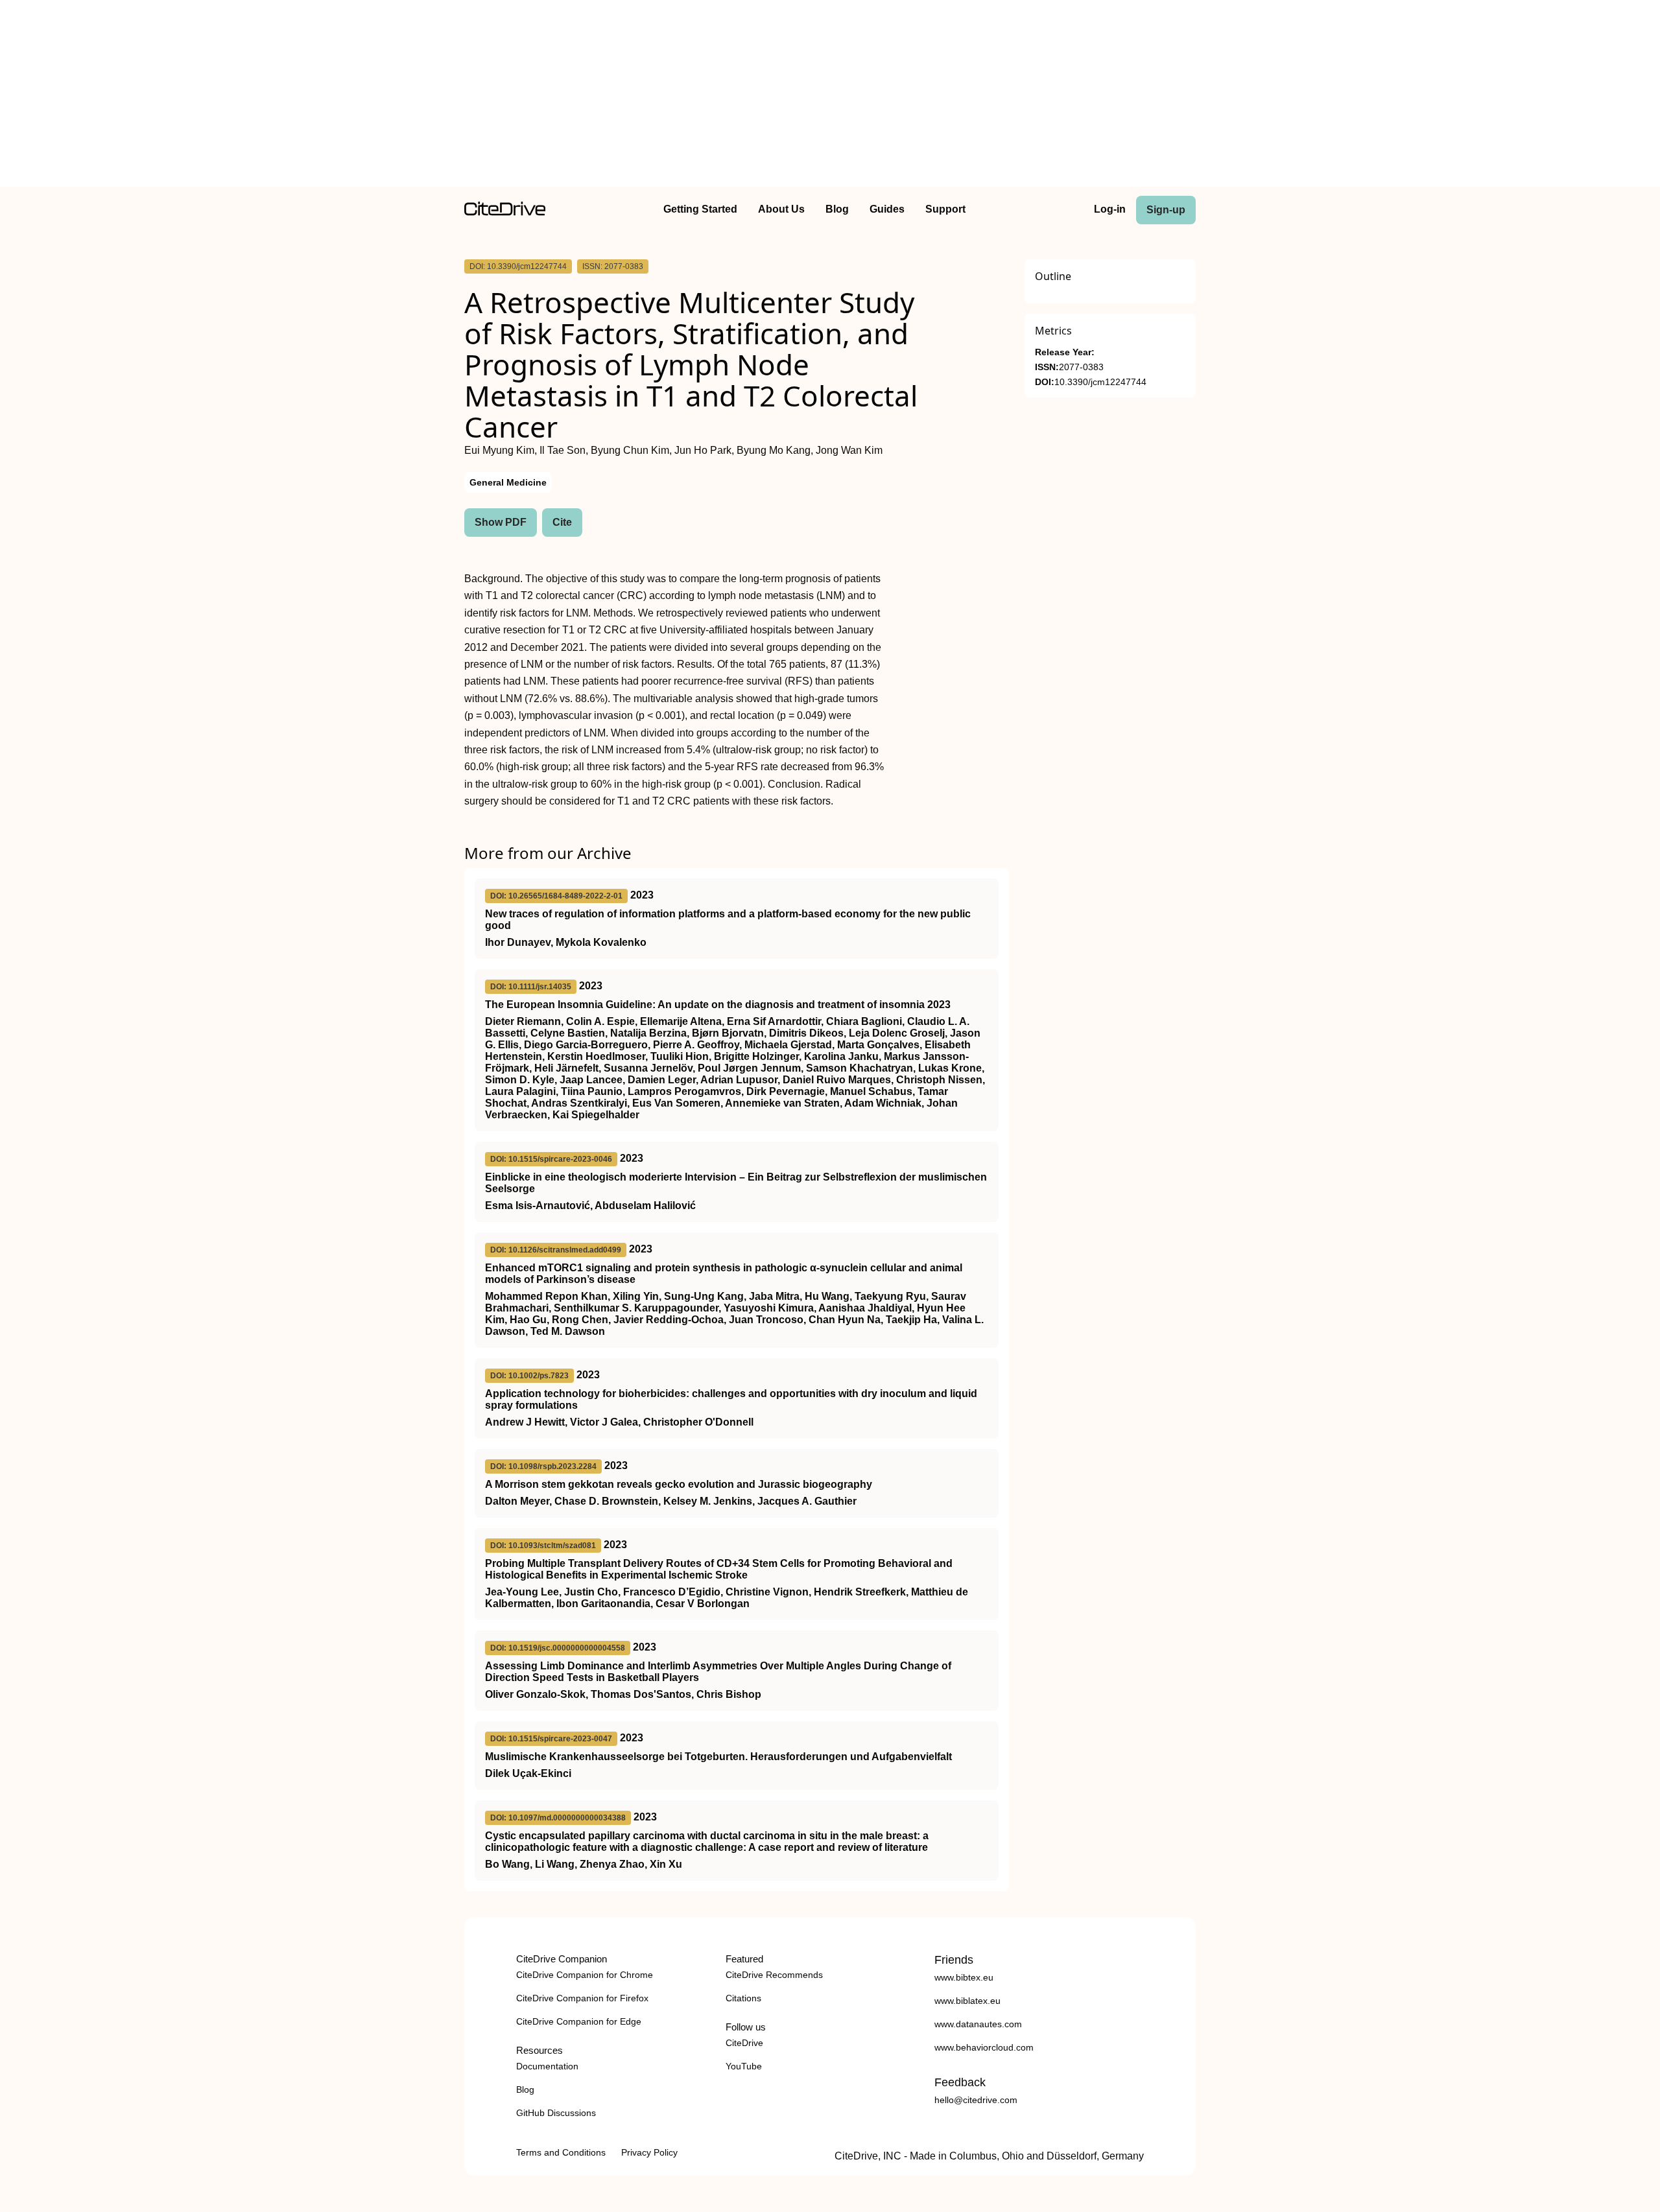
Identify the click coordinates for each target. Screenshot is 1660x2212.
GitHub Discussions (556, 2113)
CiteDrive (744, 2043)
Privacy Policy (649, 2152)
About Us (781, 209)
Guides (887, 209)
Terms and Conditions (561, 2152)
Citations (743, 1998)
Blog (837, 209)
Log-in (1110, 209)
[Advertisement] (830, 96)
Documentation (547, 2066)
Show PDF (501, 522)
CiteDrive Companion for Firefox (582, 1998)
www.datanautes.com (978, 2024)
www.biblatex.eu (967, 2001)
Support (945, 209)
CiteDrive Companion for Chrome (585, 1975)
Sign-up (1166, 210)
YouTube (744, 2066)
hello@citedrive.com (976, 2100)
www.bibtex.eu (964, 1977)
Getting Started (700, 209)
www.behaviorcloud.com (984, 2047)
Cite (562, 522)
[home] (505, 212)
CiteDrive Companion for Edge (579, 2021)
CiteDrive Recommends (774, 1975)
